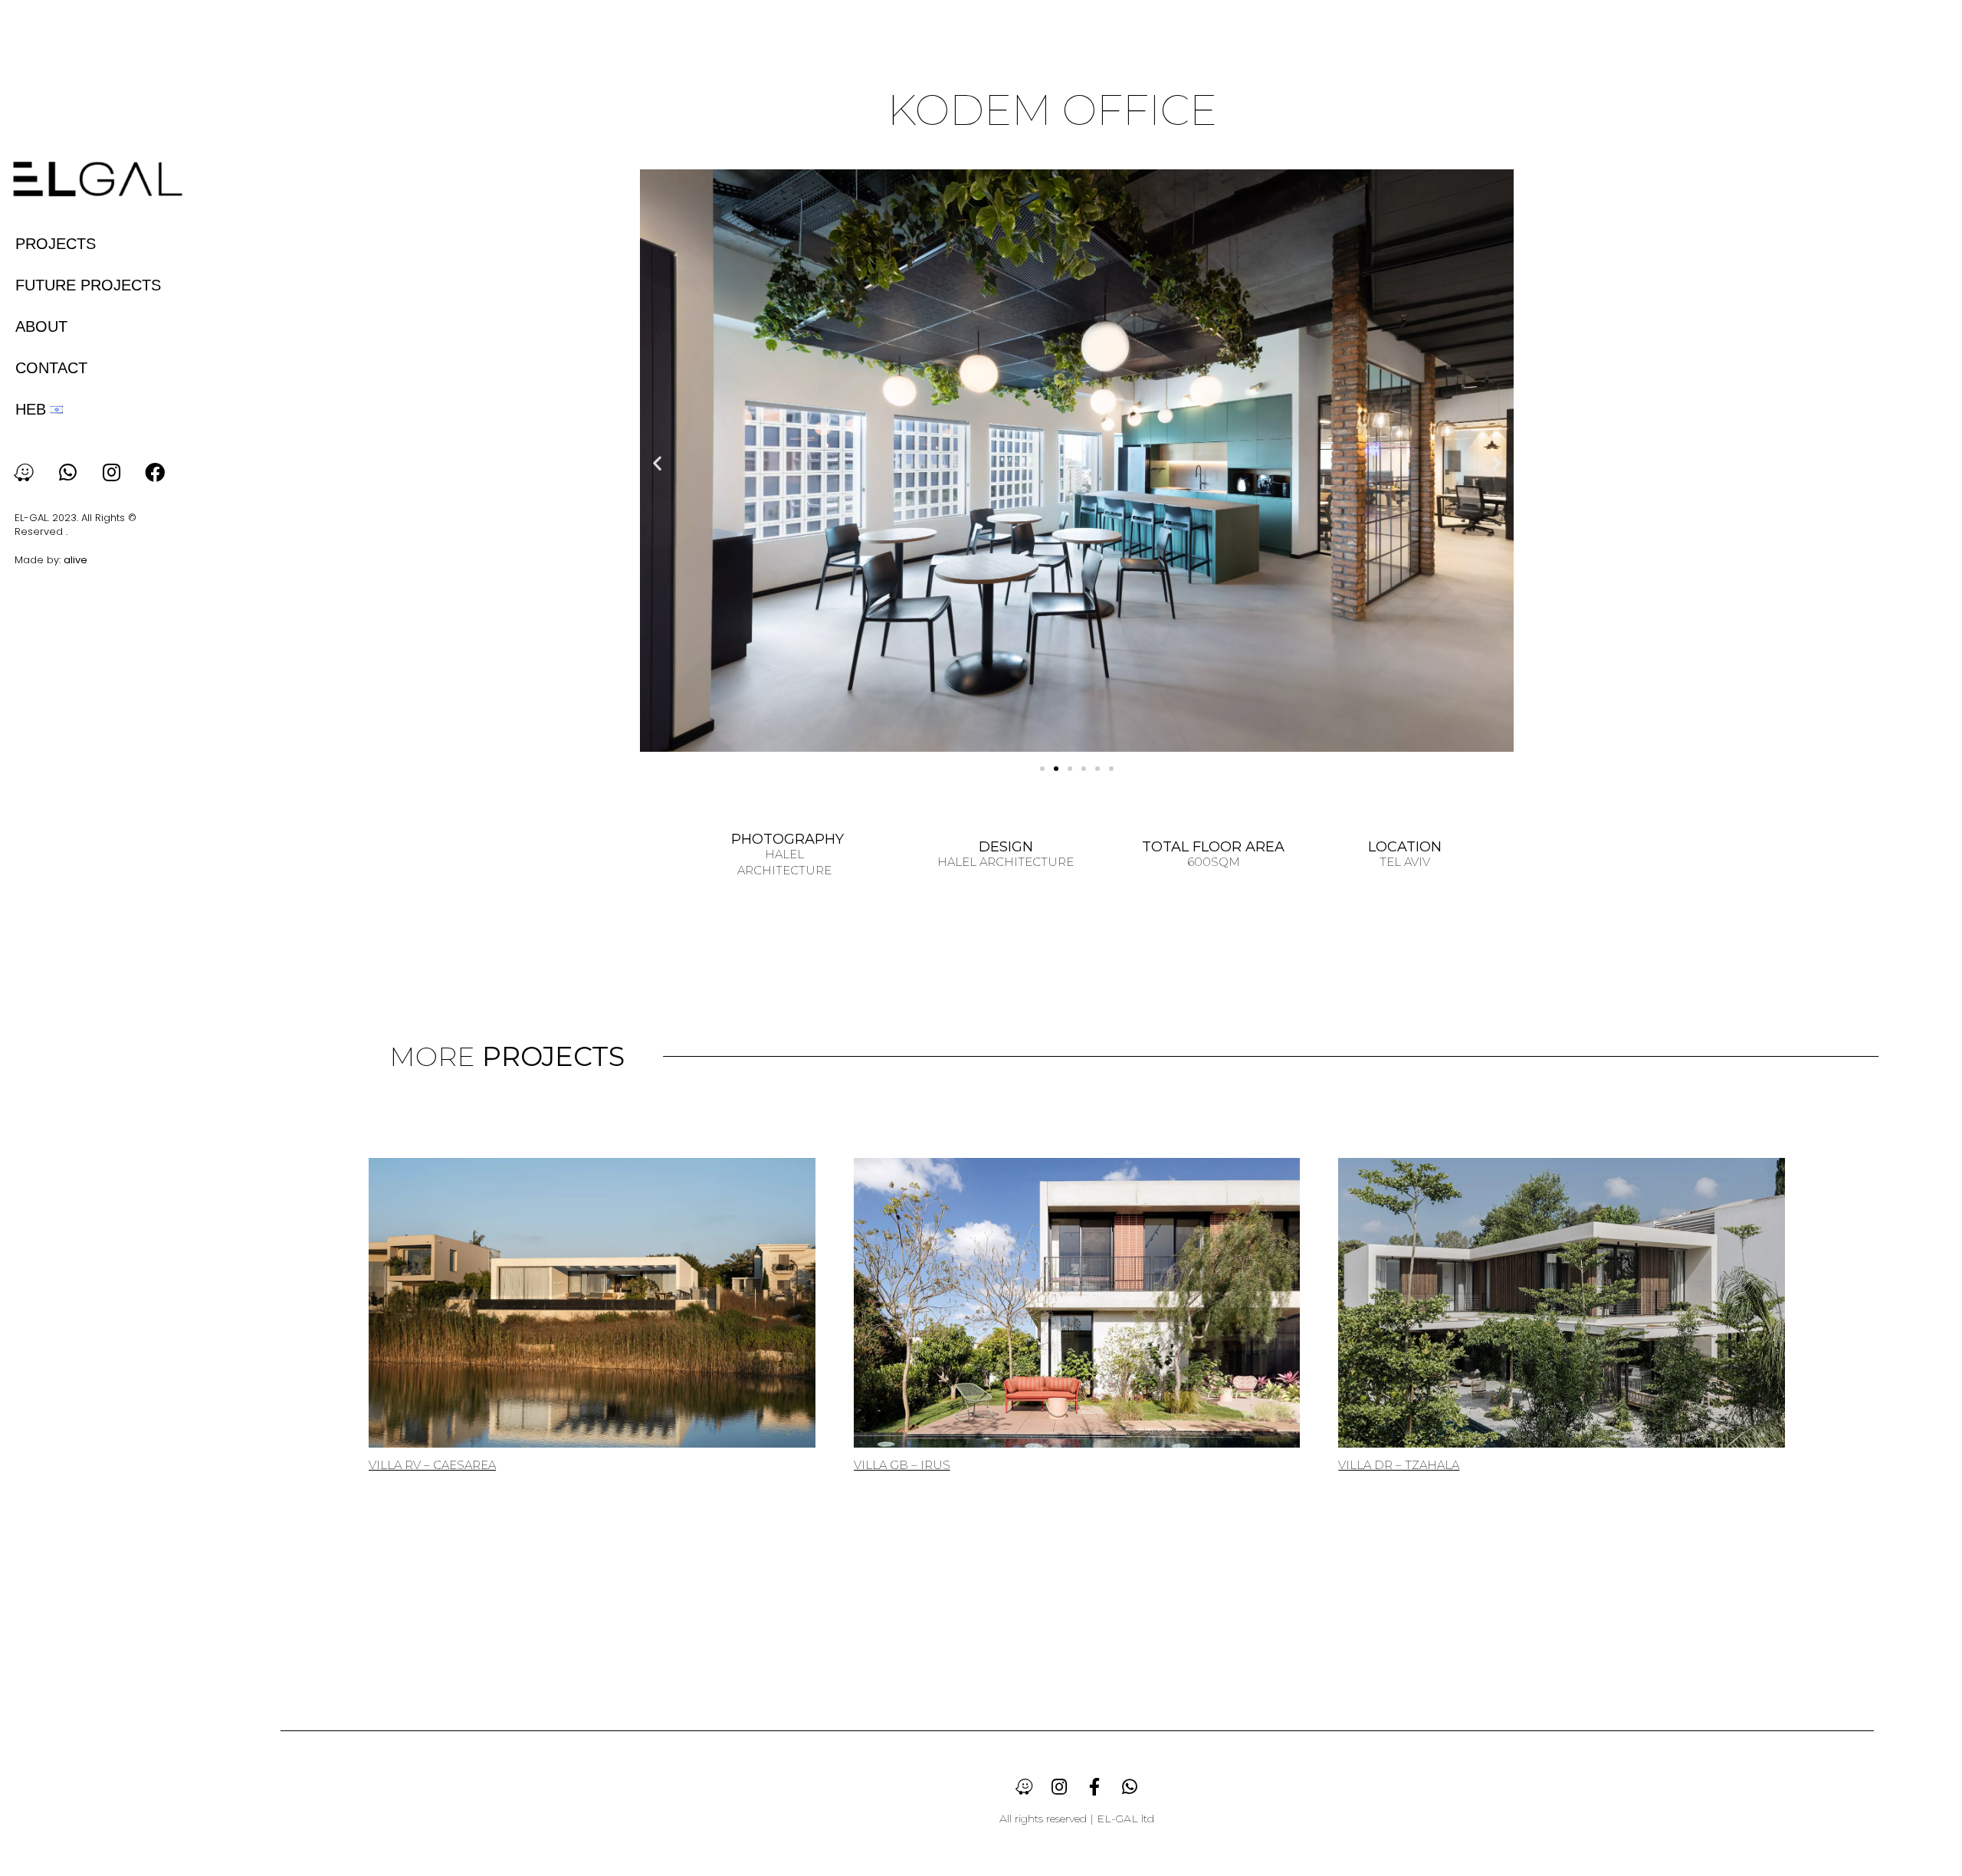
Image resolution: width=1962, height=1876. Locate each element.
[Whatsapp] (67, 472)
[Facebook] (155, 472)
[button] (657, 462)
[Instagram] (111, 472)
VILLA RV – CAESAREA (432, 1465)
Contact (51, 368)
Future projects (88, 285)
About (41, 326)
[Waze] (24, 472)
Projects (56, 244)
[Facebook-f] (1094, 1786)
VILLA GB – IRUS (902, 1465)
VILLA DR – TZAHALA (1399, 1465)
